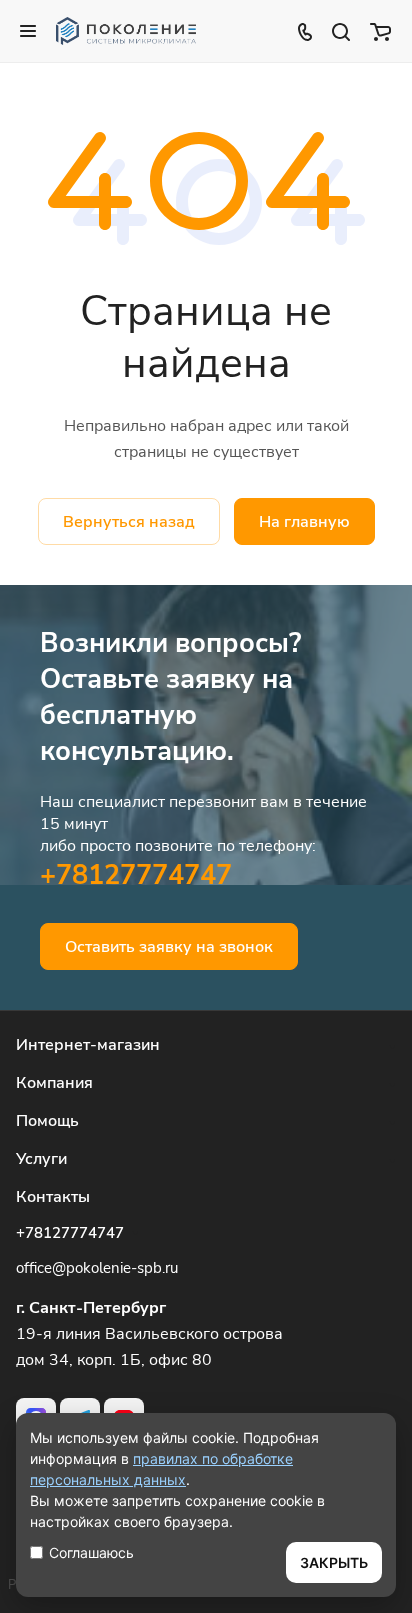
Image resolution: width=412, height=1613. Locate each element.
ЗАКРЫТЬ (334, 1562)
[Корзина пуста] (380, 31)
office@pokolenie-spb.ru (97, 1268)
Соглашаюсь (91, 1552)
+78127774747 (136, 875)
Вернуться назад (129, 522)
